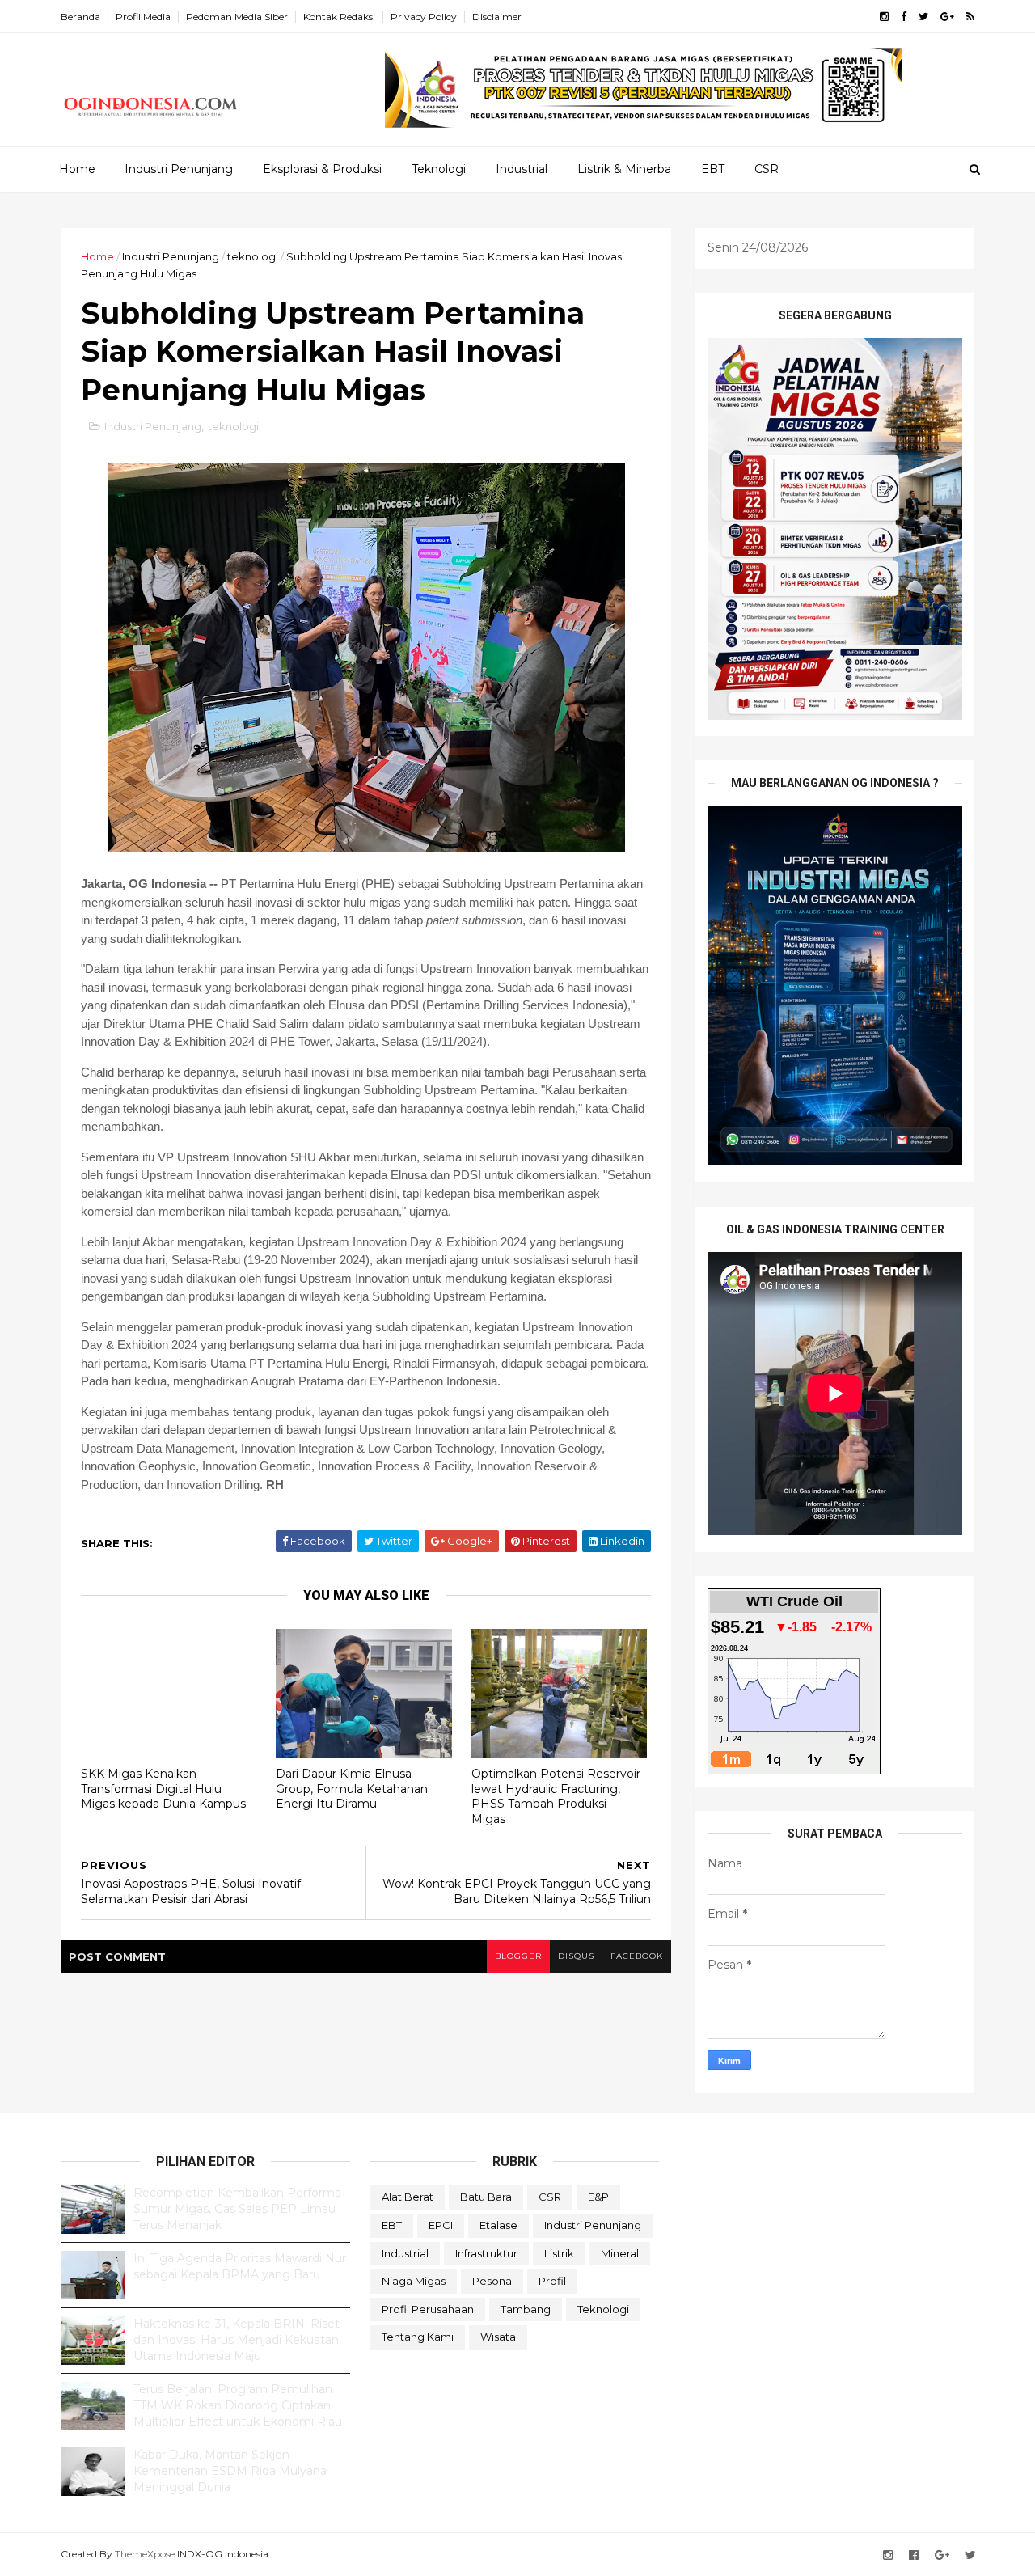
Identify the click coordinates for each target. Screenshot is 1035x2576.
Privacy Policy (424, 17)
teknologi (253, 256)
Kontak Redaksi (339, 17)
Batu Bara (486, 2197)
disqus (576, 1956)
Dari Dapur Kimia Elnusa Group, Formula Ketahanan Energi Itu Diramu (352, 1789)
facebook (637, 1956)
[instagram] (884, 17)
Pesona (492, 2281)
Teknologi (439, 169)
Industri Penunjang (179, 169)
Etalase (498, 2225)
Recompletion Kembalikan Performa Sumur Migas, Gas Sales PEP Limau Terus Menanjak (237, 2208)
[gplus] (947, 17)
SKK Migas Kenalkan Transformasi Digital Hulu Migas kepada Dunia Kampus (163, 1789)
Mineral (620, 2253)
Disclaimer (497, 17)
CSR (767, 169)
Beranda (80, 17)
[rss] (970, 17)
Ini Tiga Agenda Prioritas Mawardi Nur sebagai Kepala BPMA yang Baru (240, 2266)
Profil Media (143, 17)
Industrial (522, 169)
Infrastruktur (486, 2253)
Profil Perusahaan (428, 2309)
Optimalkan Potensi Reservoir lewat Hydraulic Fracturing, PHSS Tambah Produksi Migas (556, 1796)
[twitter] (923, 17)
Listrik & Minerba (624, 169)
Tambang (526, 2309)
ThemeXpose (145, 2554)
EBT (713, 169)
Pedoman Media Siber (237, 17)
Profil (552, 2281)
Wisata (498, 2337)
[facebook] (904, 17)
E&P (598, 2197)
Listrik (559, 2253)
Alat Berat (408, 2197)
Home (77, 169)
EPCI (441, 2225)
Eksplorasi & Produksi (322, 169)
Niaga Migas (414, 2281)
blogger (518, 1956)
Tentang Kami (418, 2337)
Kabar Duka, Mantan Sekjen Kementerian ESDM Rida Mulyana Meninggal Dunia (230, 2470)
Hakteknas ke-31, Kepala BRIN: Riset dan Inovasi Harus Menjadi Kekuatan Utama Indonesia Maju (237, 2339)
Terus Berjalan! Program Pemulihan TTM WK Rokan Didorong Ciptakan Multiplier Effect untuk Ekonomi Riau (238, 2405)
